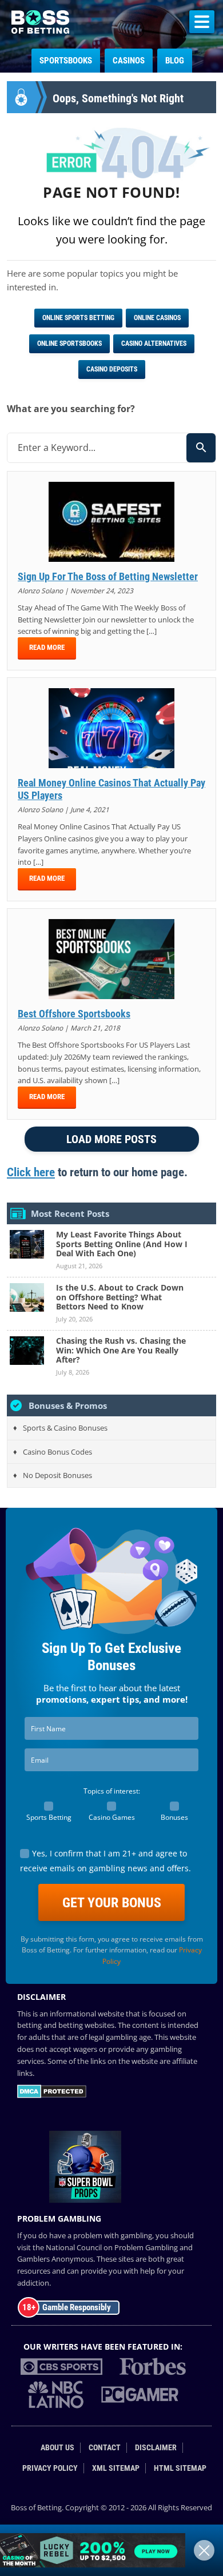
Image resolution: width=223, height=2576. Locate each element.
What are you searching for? (71, 409)
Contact (105, 2448)
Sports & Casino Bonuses (65, 1428)
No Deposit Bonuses (57, 1475)
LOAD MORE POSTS (111, 1139)
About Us (57, 2448)
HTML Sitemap (180, 2468)
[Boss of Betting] (40, 30)
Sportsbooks (66, 61)
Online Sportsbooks (69, 344)
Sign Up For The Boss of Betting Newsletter (108, 576)
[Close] (204, 2550)
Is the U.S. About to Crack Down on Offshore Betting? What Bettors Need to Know (120, 1297)
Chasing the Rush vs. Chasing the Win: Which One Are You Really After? (121, 1350)
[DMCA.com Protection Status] (52, 2095)
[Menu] (202, 22)
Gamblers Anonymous (55, 2259)
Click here (31, 1172)
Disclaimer (156, 2448)
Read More (47, 647)
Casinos (129, 61)
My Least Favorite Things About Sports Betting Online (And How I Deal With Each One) (122, 1244)
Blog (175, 61)
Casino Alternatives (154, 344)
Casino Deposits (112, 369)
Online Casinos (157, 318)
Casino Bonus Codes (57, 1452)
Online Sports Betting (78, 318)
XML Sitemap (116, 2468)
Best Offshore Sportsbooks (74, 1014)
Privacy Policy (50, 2468)
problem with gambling (113, 2235)
